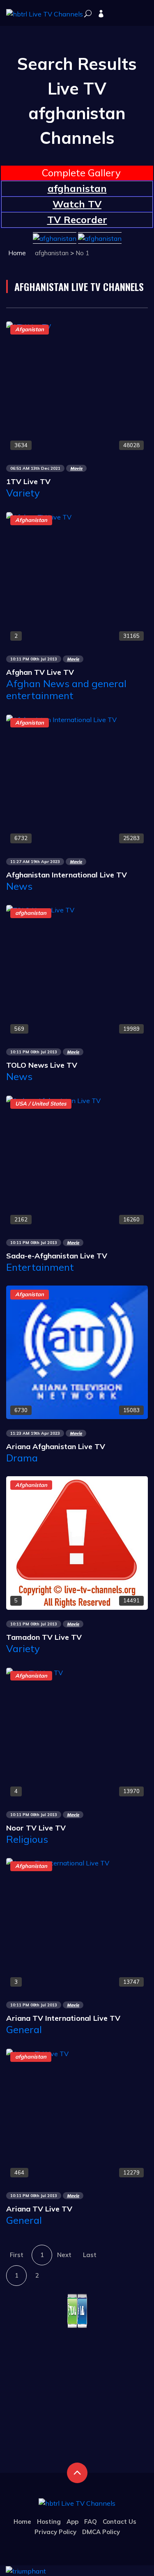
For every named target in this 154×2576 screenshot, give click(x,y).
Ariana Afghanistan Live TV (56, 1446)
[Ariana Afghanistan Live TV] (77, 1352)
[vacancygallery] (26, 2570)
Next (64, 2255)
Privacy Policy (55, 2532)
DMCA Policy (101, 2532)
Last (90, 2255)
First (17, 2255)
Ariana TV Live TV (39, 2209)
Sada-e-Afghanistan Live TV (57, 1256)
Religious (27, 1839)
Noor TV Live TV (36, 1828)
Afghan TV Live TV (40, 672)
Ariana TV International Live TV (63, 2018)
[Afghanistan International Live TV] (61, 719)
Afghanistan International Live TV (67, 875)
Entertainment (40, 1267)
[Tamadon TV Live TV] (77, 1542)
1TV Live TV (28, 481)
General (24, 2029)
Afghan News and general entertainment (66, 689)
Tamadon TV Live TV (44, 1637)
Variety (23, 493)
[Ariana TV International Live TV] (58, 1862)
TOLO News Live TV (42, 1065)
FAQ (91, 2522)
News (19, 886)
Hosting (49, 2522)
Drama (22, 1458)
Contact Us (120, 2522)
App (72, 2522)
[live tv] (88, 14)
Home (17, 253)
